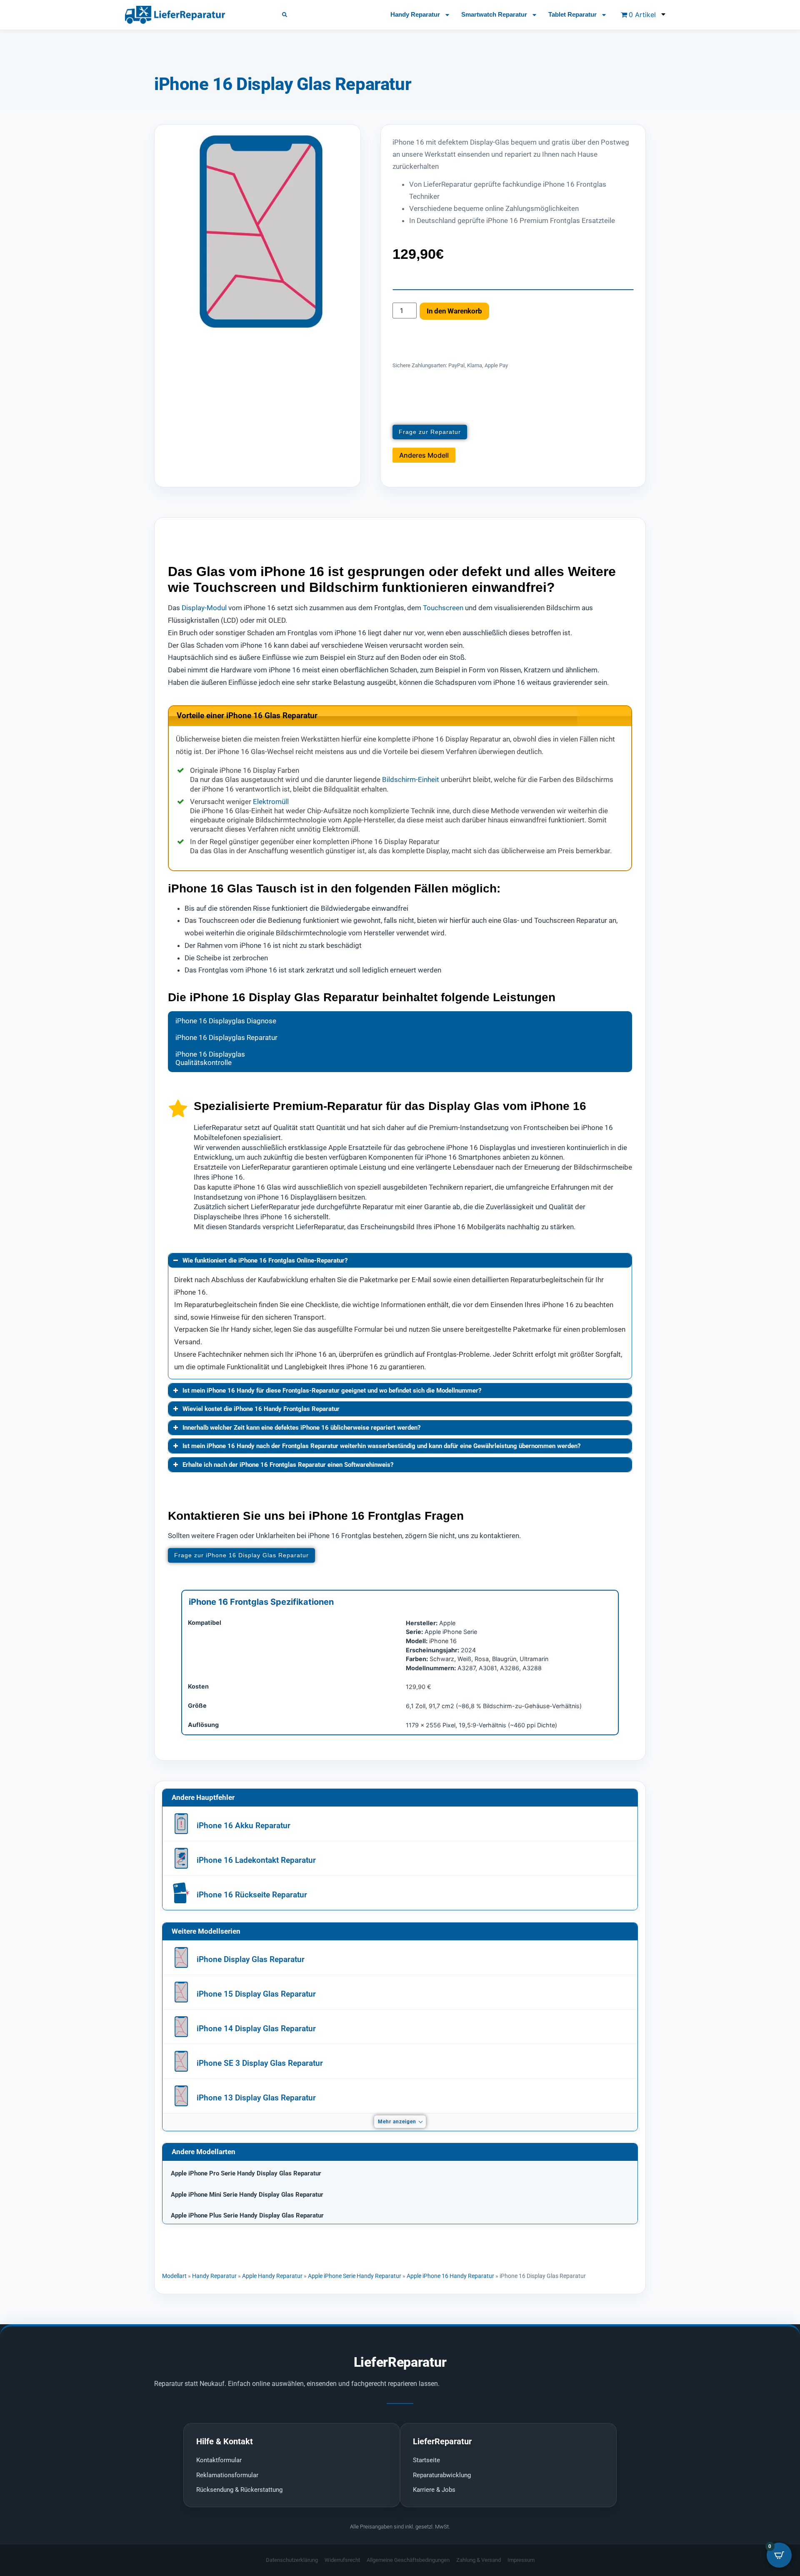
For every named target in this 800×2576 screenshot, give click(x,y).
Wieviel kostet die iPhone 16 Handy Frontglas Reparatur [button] (261, 1409)
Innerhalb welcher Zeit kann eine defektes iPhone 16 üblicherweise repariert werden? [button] (301, 1428)
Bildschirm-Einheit (411, 779)
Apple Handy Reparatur (272, 2276)
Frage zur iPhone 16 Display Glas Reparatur (241, 1555)
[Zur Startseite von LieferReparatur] (194, 15)
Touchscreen (443, 608)
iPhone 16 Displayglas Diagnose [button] (226, 1021)
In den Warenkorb (454, 311)
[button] (285, 15)
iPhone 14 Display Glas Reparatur (256, 2028)
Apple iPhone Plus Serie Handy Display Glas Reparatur (247, 2215)
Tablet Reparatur (572, 14)
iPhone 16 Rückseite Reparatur (252, 1895)
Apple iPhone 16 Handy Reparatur (450, 2276)
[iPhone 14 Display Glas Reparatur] (181, 2027)
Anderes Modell (424, 455)
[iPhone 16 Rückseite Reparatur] (181, 1893)
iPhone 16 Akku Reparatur (244, 1826)
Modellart (174, 2276)
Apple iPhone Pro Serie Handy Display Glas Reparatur (246, 2173)
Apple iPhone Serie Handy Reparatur (355, 2276)
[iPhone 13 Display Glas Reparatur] (181, 2096)
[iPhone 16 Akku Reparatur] (181, 1824)
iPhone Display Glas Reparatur (251, 1959)
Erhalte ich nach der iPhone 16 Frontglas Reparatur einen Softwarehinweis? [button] (288, 1465)
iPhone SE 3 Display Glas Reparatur (260, 2063)
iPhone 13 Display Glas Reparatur (256, 2098)
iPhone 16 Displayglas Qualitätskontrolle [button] (210, 1058)
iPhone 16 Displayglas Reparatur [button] (226, 1037)
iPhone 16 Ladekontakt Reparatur (256, 1860)
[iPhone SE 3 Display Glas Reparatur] (181, 2061)
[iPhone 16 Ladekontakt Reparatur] (181, 1858)
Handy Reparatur (415, 14)
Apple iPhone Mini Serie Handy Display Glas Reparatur (247, 2195)
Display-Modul (204, 608)
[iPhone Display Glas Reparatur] (181, 1957)
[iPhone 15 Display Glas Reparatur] (181, 1992)
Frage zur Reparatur (430, 432)
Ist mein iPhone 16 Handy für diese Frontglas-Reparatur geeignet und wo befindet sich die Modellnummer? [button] (332, 1391)
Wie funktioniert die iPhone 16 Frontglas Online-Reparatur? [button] (265, 1260)
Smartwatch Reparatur (494, 14)
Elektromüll (271, 802)
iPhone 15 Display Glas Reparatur (256, 1994)
